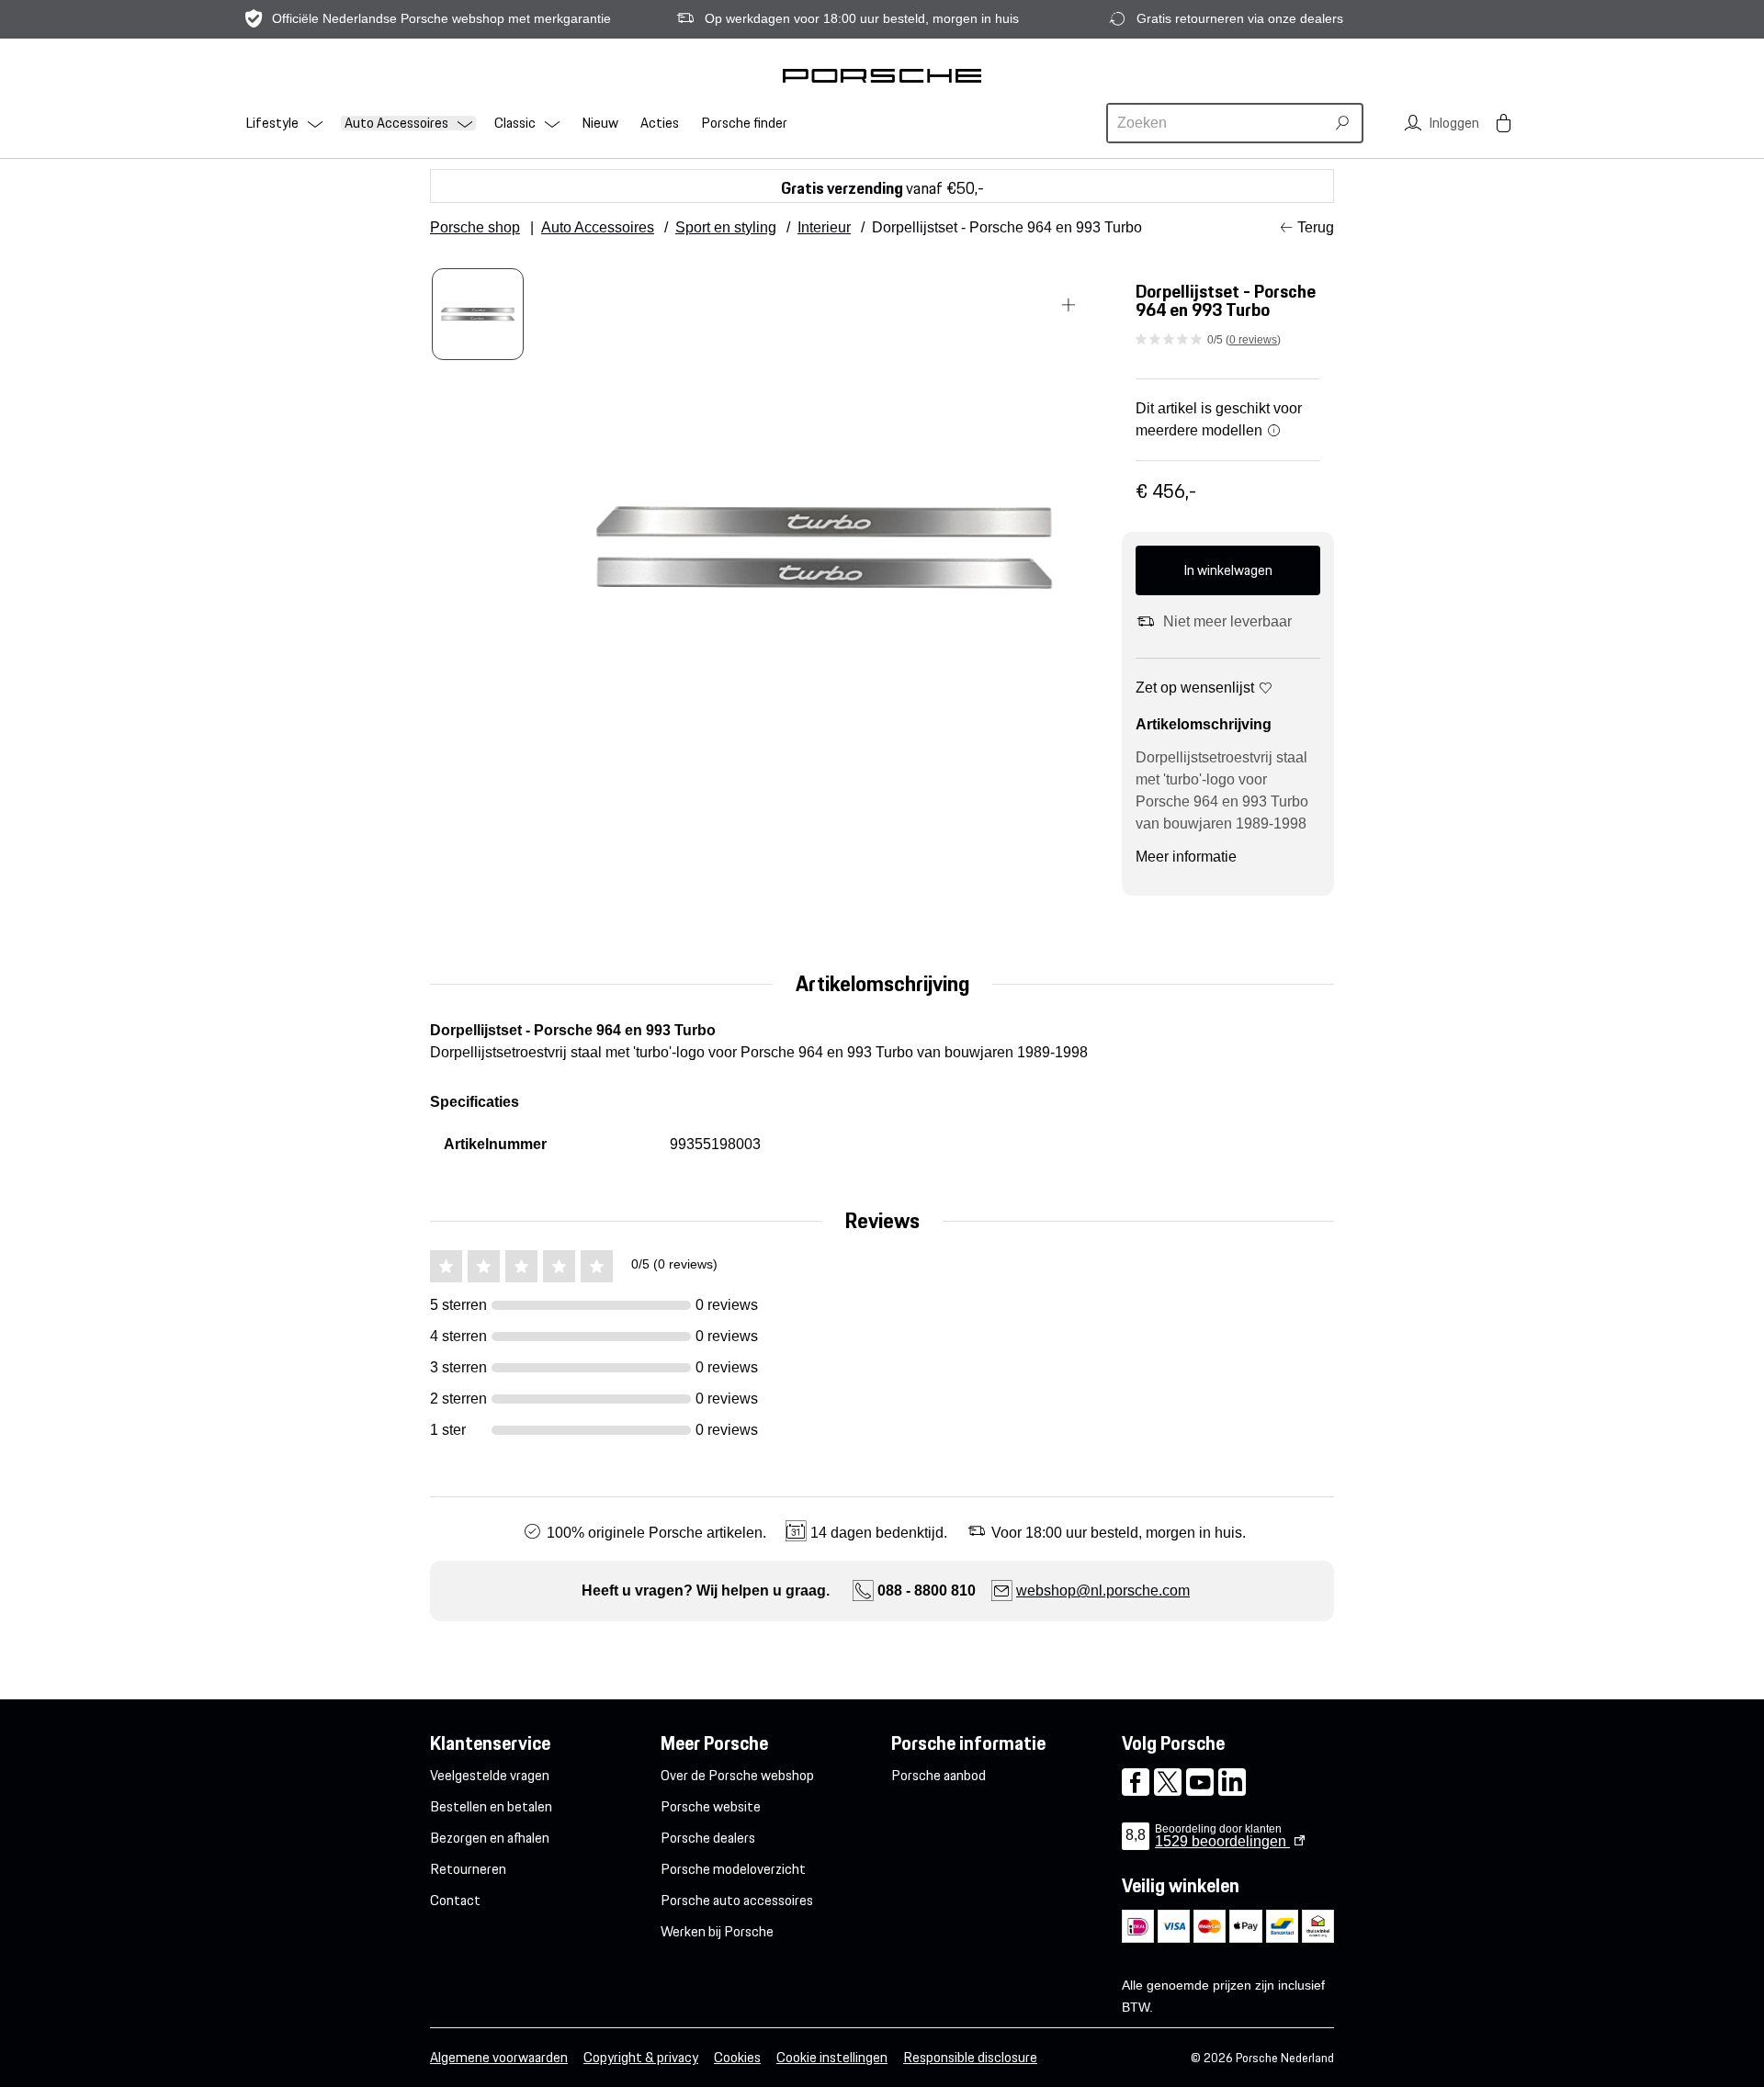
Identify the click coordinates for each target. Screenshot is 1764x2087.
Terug (1316, 227)
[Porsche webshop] (882, 75)
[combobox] (1218, 123)
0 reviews (1253, 340)
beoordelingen (1222, 1841)
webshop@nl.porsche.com (1103, 1591)
